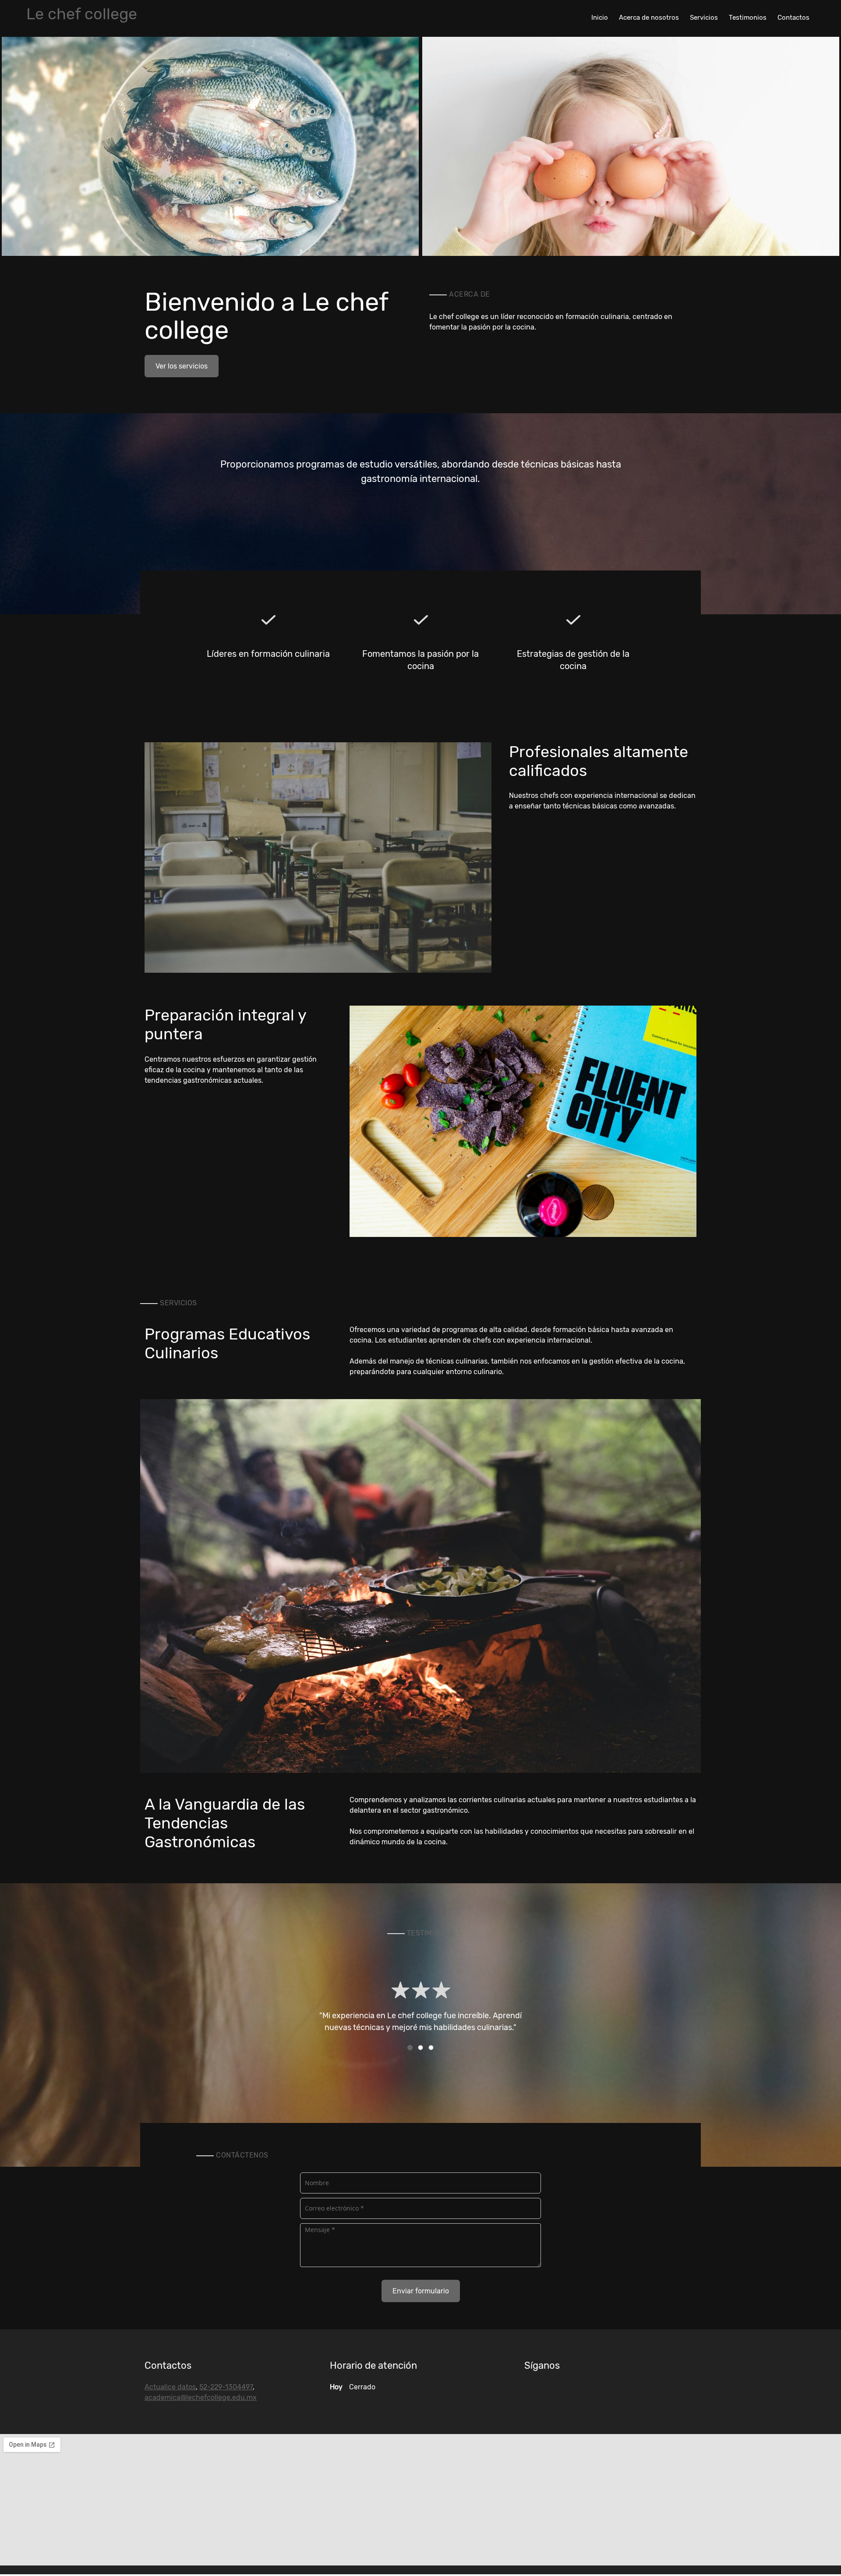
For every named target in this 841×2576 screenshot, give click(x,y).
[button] (210, 146)
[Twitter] (531, 2391)
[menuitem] (600, 17)
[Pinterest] (557, 2391)
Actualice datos (170, 2387)
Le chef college (82, 14)
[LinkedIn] (544, 2391)
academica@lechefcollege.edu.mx (201, 2397)
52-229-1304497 (226, 2387)
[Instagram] (570, 2391)
